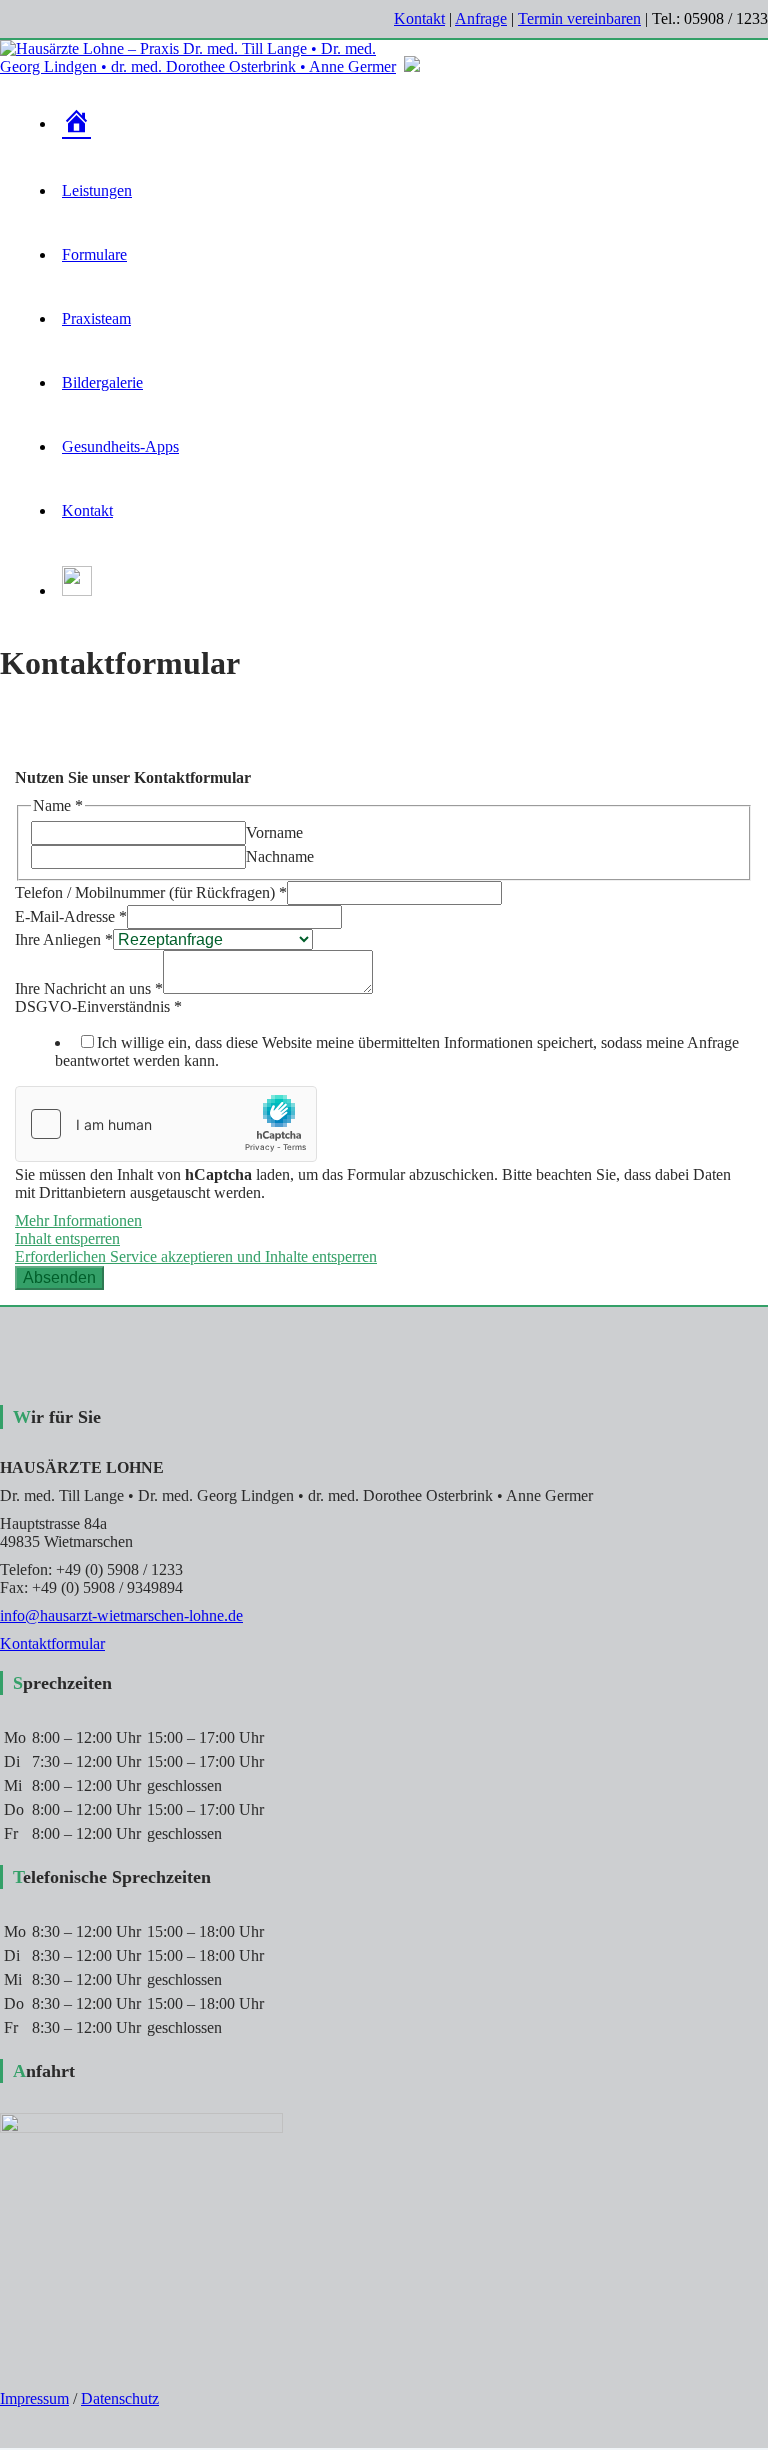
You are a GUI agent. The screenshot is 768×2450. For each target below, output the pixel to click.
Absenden (59, 1277)
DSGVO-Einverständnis (98, 1006)
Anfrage (481, 18)
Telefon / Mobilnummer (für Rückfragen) (151, 892)
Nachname (280, 856)
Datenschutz (120, 2398)
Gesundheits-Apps (120, 446)
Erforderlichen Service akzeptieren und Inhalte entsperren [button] (196, 1256)
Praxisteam (96, 318)
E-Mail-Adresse (71, 916)
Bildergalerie (102, 382)
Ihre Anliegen (64, 939)
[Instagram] (77, 590)
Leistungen (97, 190)
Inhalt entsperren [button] (67, 1238)
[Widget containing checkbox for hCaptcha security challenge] (166, 1124)
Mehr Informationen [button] (78, 1220)
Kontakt (419, 18)
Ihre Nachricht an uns (89, 988)
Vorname (274, 832)
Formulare (94, 254)
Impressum (34, 2398)
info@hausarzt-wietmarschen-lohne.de (121, 1615)
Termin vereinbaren (579, 18)
